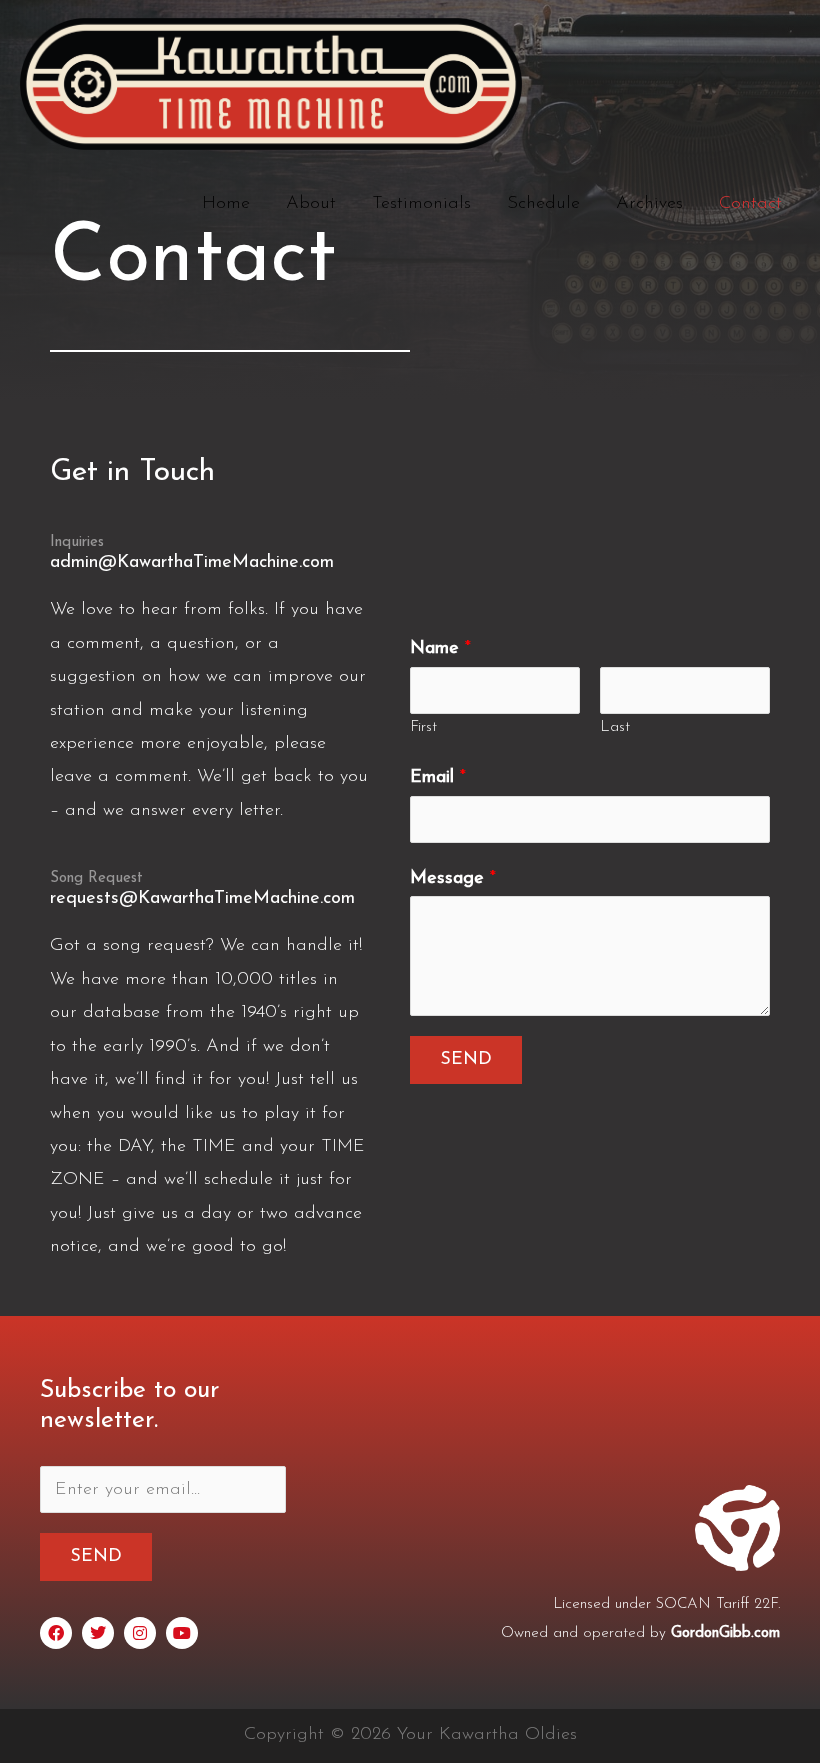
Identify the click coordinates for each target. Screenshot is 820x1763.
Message (453, 879)
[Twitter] (98, 1633)
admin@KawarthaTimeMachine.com (192, 563)
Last (615, 727)
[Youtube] (182, 1633)
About (311, 204)
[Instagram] (140, 1633)
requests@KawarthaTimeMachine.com (202, 899)
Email (438, 778)
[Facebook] (56, 1633)
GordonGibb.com (725, 1633)
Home (226, 204)
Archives (649, 204)
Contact (750, 204)
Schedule (543, 204)
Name (440, 649)
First (423, 727)
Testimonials (421, 204)
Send (466, 1060)
